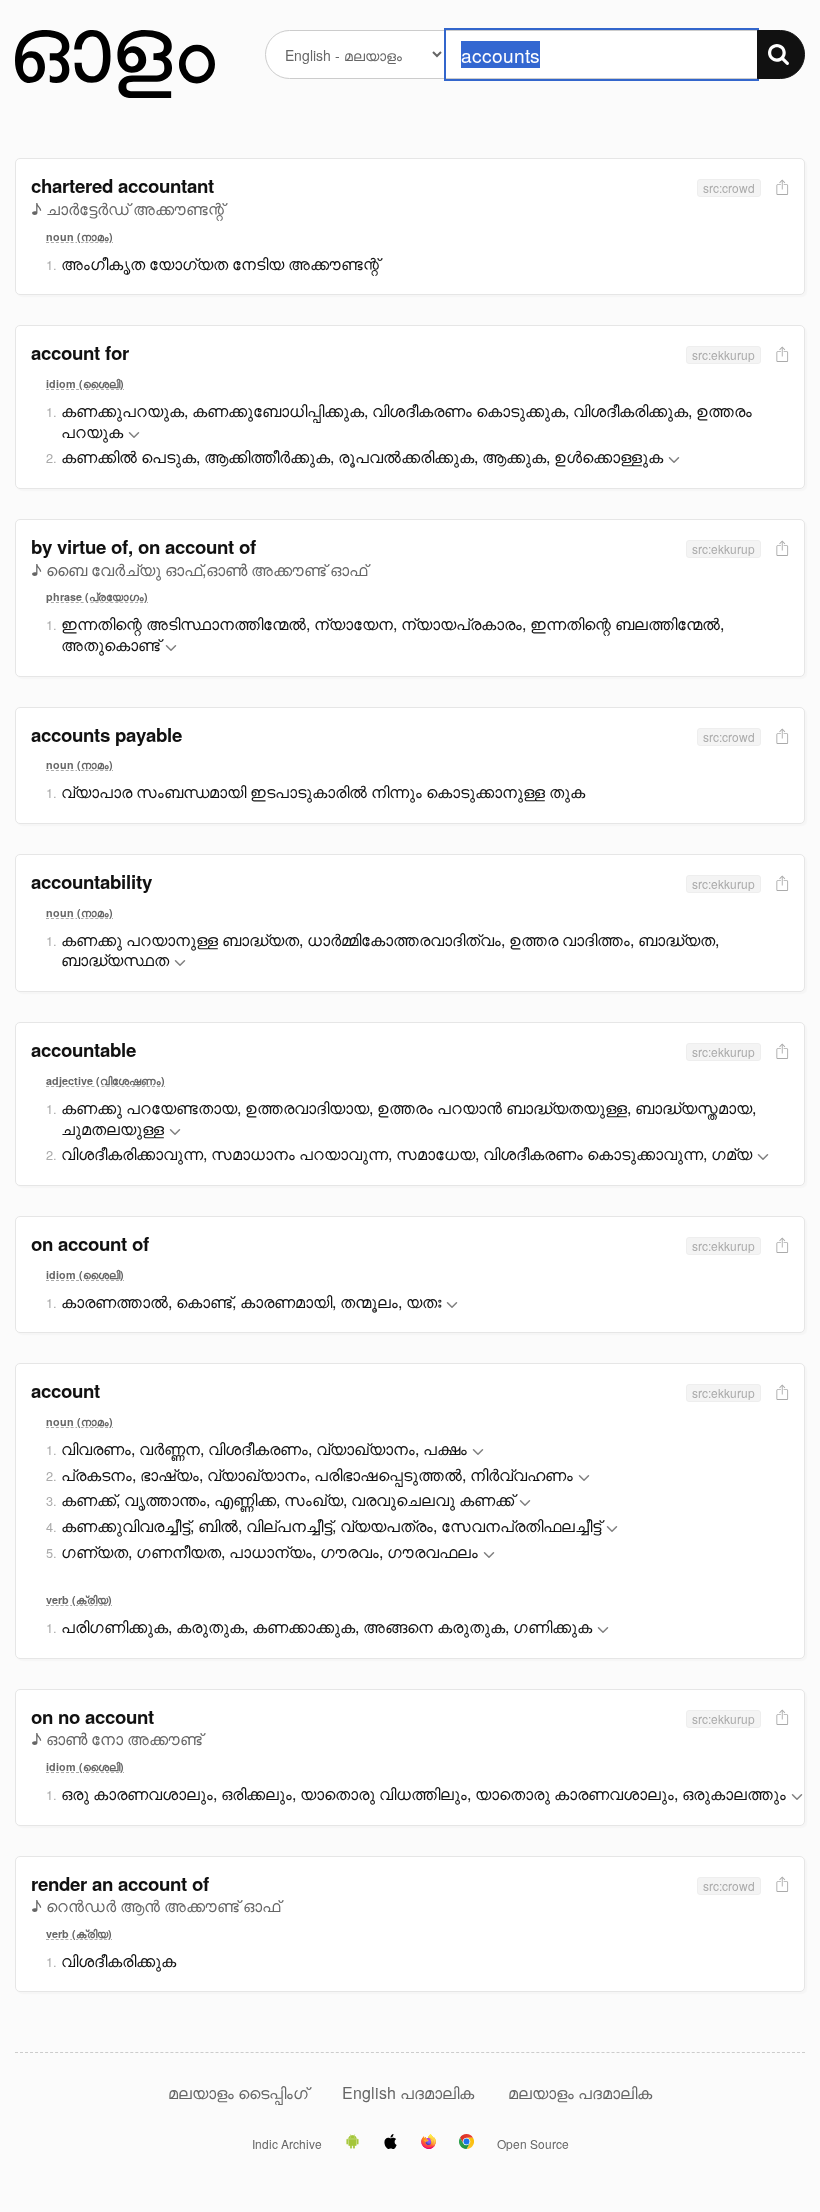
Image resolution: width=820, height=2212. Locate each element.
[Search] (781, 54)
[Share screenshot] (780, 188)
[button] (134, 435)
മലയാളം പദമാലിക (580, 2092)
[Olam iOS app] (390, 2143)
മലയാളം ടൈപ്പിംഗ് (238, 2092)
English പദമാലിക (410, 2092)
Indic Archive (287, 2144)
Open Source (533, 2144)
